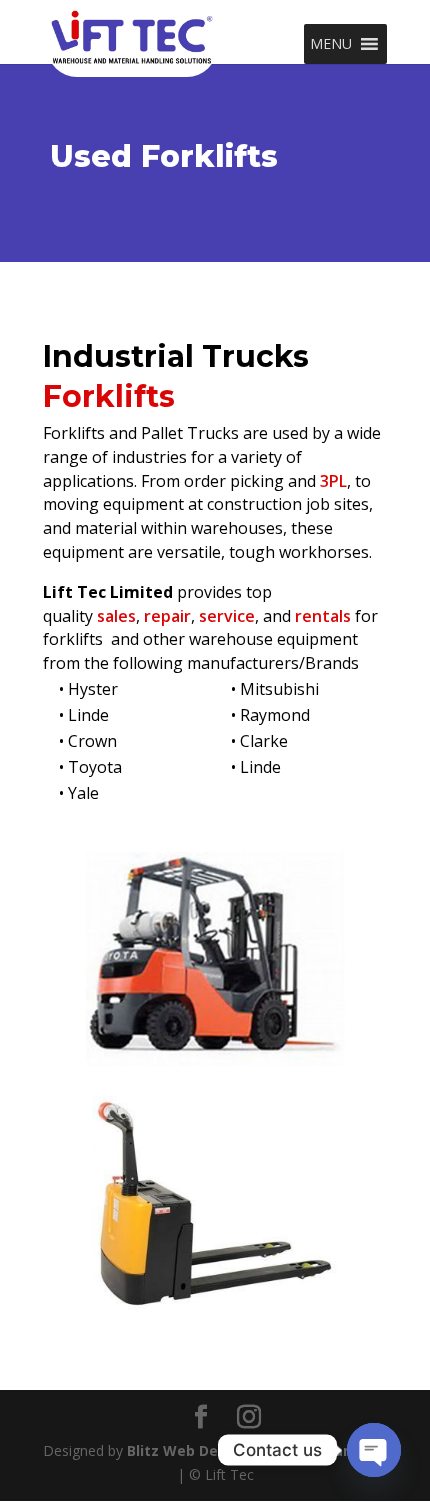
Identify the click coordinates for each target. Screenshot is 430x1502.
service (227, 616)
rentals (323, 616)
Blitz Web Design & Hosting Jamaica (257, 1450)
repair (165, 616)
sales (116, 616)
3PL (333, 481)
